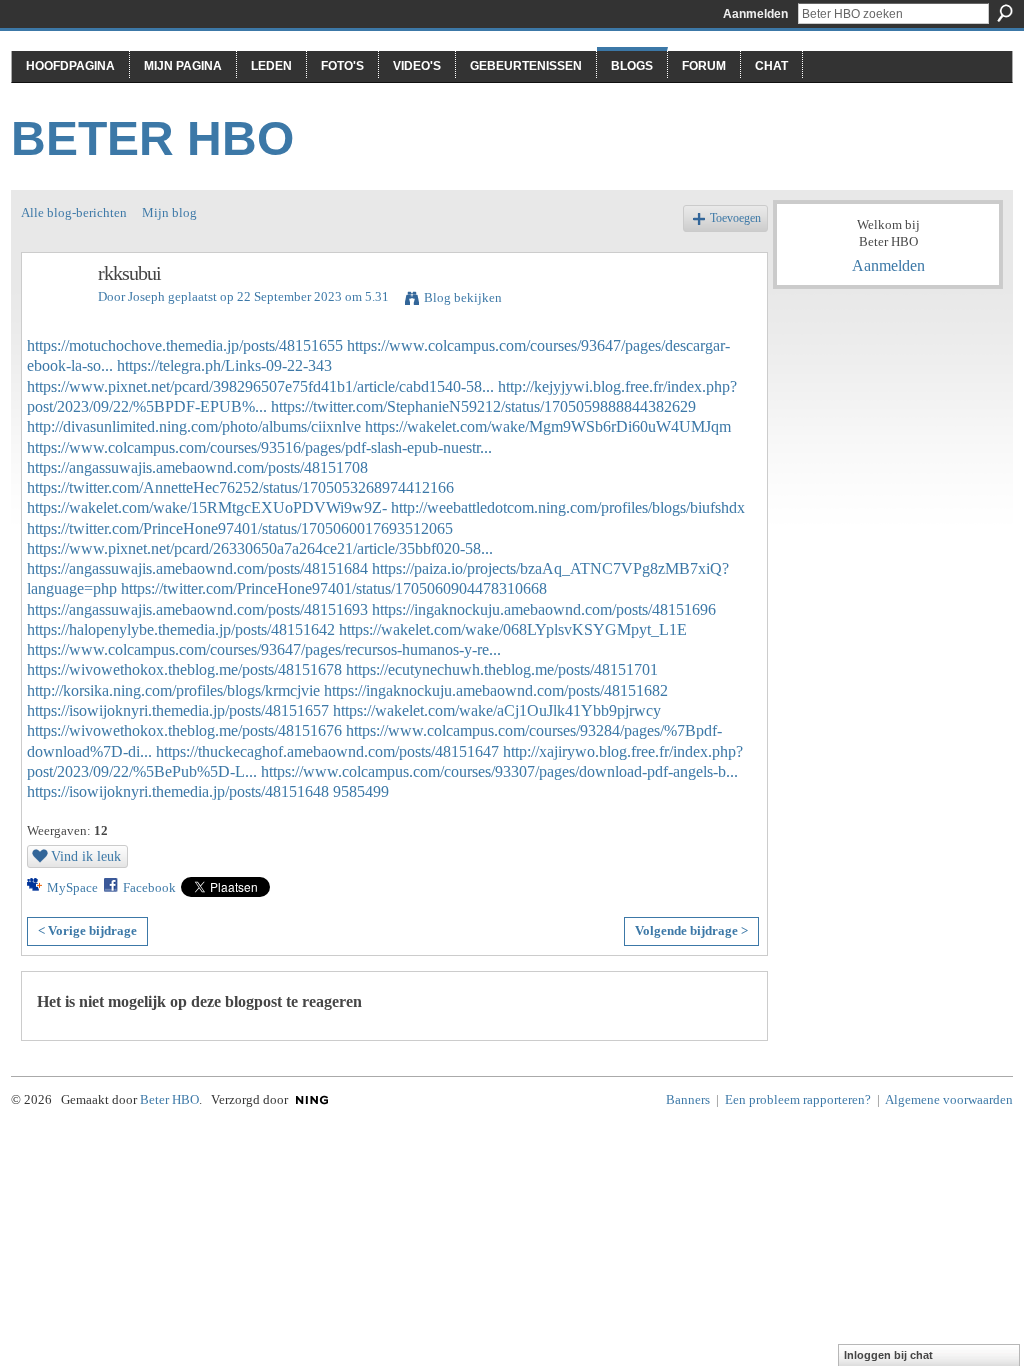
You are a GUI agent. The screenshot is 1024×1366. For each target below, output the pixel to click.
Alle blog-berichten (74, 212)
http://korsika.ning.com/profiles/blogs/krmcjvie (173, 690)
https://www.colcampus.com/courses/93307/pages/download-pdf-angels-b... (499, 771)
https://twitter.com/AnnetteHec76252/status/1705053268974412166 (240, 487)
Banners (688, 1099)
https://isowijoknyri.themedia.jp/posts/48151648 (178, 791)
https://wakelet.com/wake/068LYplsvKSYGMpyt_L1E (513, 629)
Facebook (149, 887)
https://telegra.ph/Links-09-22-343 (224, 365)
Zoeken (1005, 13)
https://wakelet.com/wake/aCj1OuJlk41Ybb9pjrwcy (497, 710)
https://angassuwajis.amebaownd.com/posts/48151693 (197, 609)
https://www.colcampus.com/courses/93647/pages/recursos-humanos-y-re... (264, 649)
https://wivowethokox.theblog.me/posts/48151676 (184, 730)
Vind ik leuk (86, 856)
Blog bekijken (463, 297)
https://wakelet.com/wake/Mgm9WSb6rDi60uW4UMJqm (548, 426)
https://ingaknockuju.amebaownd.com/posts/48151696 (544, 609)
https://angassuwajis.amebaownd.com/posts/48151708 (197, 467)
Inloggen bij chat (888, 1355)
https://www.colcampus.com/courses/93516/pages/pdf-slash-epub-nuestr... (259, 447)
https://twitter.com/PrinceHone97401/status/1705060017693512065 (240, 528)
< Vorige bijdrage (87, 930)
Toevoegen (735, 218)
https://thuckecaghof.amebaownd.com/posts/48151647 (327, 751)
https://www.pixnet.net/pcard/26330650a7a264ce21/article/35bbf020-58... (260, 548)
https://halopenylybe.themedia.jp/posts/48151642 (181, 629)
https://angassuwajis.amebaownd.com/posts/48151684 (197, 568)
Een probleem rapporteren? (798, 1099)
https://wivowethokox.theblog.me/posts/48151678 (184, 669)
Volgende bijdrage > (691, 930)
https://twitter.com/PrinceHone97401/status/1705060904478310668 (334, 588)
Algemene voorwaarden (949, 1099)
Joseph (146, 296)
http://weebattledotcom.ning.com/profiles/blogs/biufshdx (568, 507)
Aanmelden (755, 14)
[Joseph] (54, 316)
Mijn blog (169, 212)
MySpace (72, 887)
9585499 (361, 791)
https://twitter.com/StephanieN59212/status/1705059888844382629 (483, 406)
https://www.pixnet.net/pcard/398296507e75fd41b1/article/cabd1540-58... (260, 386)
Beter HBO (152, 138)
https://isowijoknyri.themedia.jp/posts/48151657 (178, 710)
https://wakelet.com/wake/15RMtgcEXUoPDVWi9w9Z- (207, 507)
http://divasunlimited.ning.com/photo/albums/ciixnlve (194, 426)
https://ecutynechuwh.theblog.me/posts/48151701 (502, 669)
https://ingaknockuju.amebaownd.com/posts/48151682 (496, 690)
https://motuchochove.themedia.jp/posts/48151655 (185, 345)
